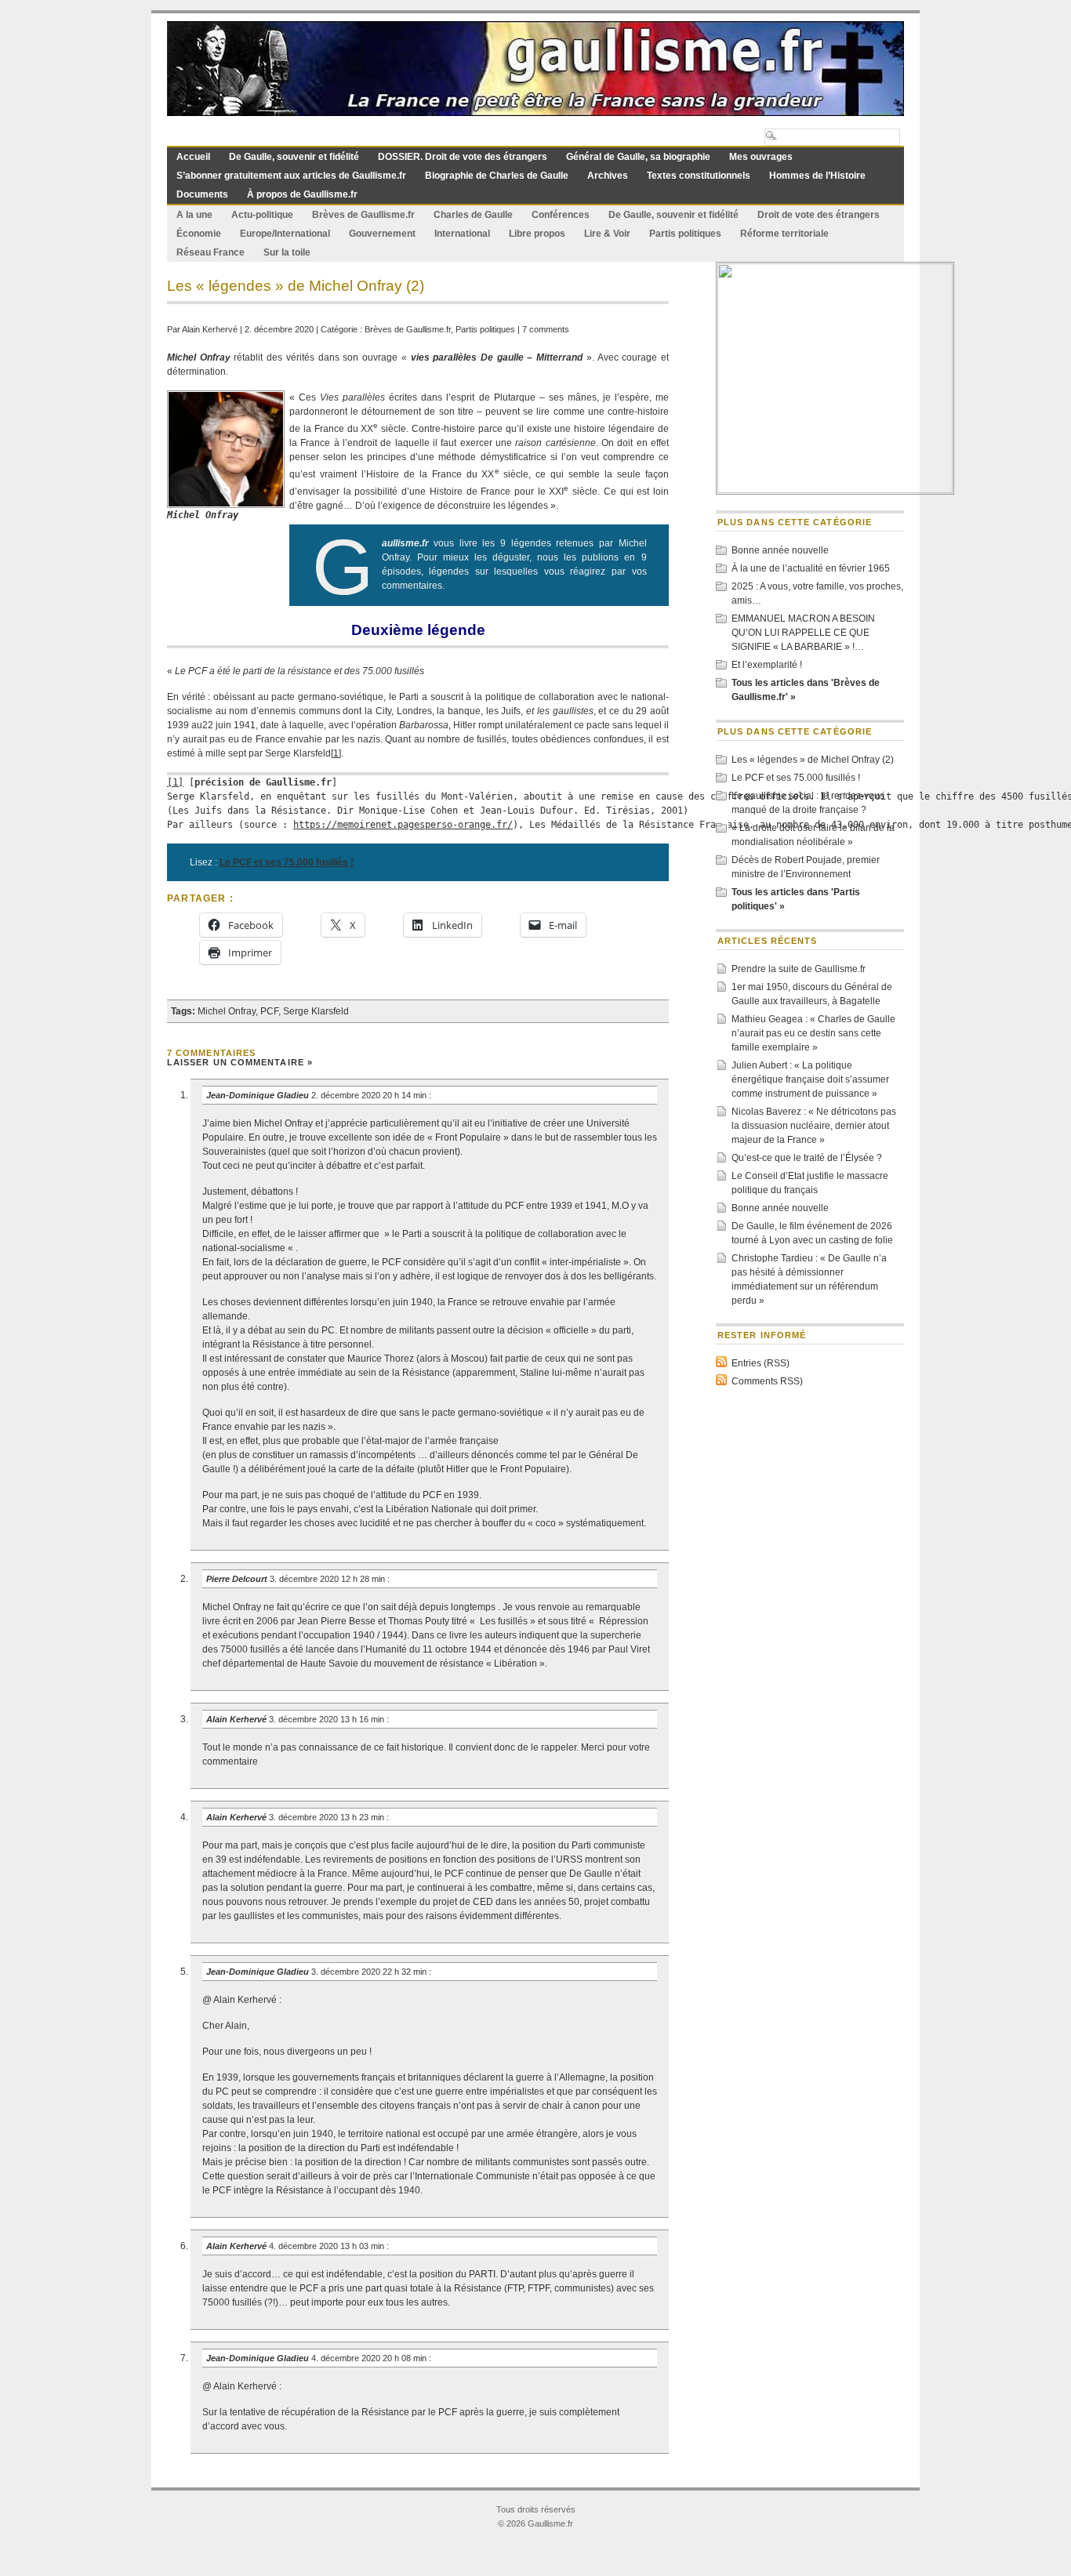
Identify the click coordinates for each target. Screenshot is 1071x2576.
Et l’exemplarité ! (767, 665)
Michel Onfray (227, 1011)
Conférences (561, 215)
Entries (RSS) (761, 1363)
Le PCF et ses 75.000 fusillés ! (796, 778)
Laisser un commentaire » (240, 1062)
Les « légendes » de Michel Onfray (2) (813, 760)
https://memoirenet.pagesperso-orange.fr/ (403, 825)
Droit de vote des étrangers (819, 215)
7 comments (546, 329)
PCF (269, 1011)
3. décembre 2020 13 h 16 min (328, 1719)
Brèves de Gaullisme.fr (363, 215)
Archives (608, 176)
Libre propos (537, 234)
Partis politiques (685, 234)
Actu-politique (262, 215)
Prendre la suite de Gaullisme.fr (799, 969)
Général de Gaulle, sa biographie (638, 157)
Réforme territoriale (784, 234)
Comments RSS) (767, 1381)
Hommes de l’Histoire (817, 176)
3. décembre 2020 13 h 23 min (328, 1817)
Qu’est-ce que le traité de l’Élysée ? (807, 1158)
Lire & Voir (607, 234)
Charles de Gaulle (473, 215)
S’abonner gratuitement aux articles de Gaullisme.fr (291, 176)
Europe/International (285, 234)
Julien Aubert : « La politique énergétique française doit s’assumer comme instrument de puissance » (810, 1079)
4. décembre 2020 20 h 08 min (370, 2358)
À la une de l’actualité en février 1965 (811, 568)
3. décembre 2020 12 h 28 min (329, 1579)
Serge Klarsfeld (316, 1011)
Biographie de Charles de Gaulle (497, 176)
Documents (202, 194)
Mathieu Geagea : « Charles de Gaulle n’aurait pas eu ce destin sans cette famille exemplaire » (813, 1033)
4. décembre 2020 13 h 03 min (328, 2246)
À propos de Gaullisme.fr (302, 194)
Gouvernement (382, 234)
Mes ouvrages (761, 157)
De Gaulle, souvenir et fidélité (294, 157)
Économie (199, 234)
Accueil (193, 157)
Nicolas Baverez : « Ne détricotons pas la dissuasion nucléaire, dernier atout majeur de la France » (814, 1126)
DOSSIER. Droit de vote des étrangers (463, 157)
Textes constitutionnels (699, 176)
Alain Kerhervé (210, 329)
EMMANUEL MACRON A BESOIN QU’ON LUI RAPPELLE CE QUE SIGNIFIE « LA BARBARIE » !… (803, 633)
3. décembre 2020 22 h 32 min (370, 1972)
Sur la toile (287, 252)
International (462, 234)
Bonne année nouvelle (780, 550)
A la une (194, 215)
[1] (336, 753)
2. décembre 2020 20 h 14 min (370, 1095)
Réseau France (211, 252)
